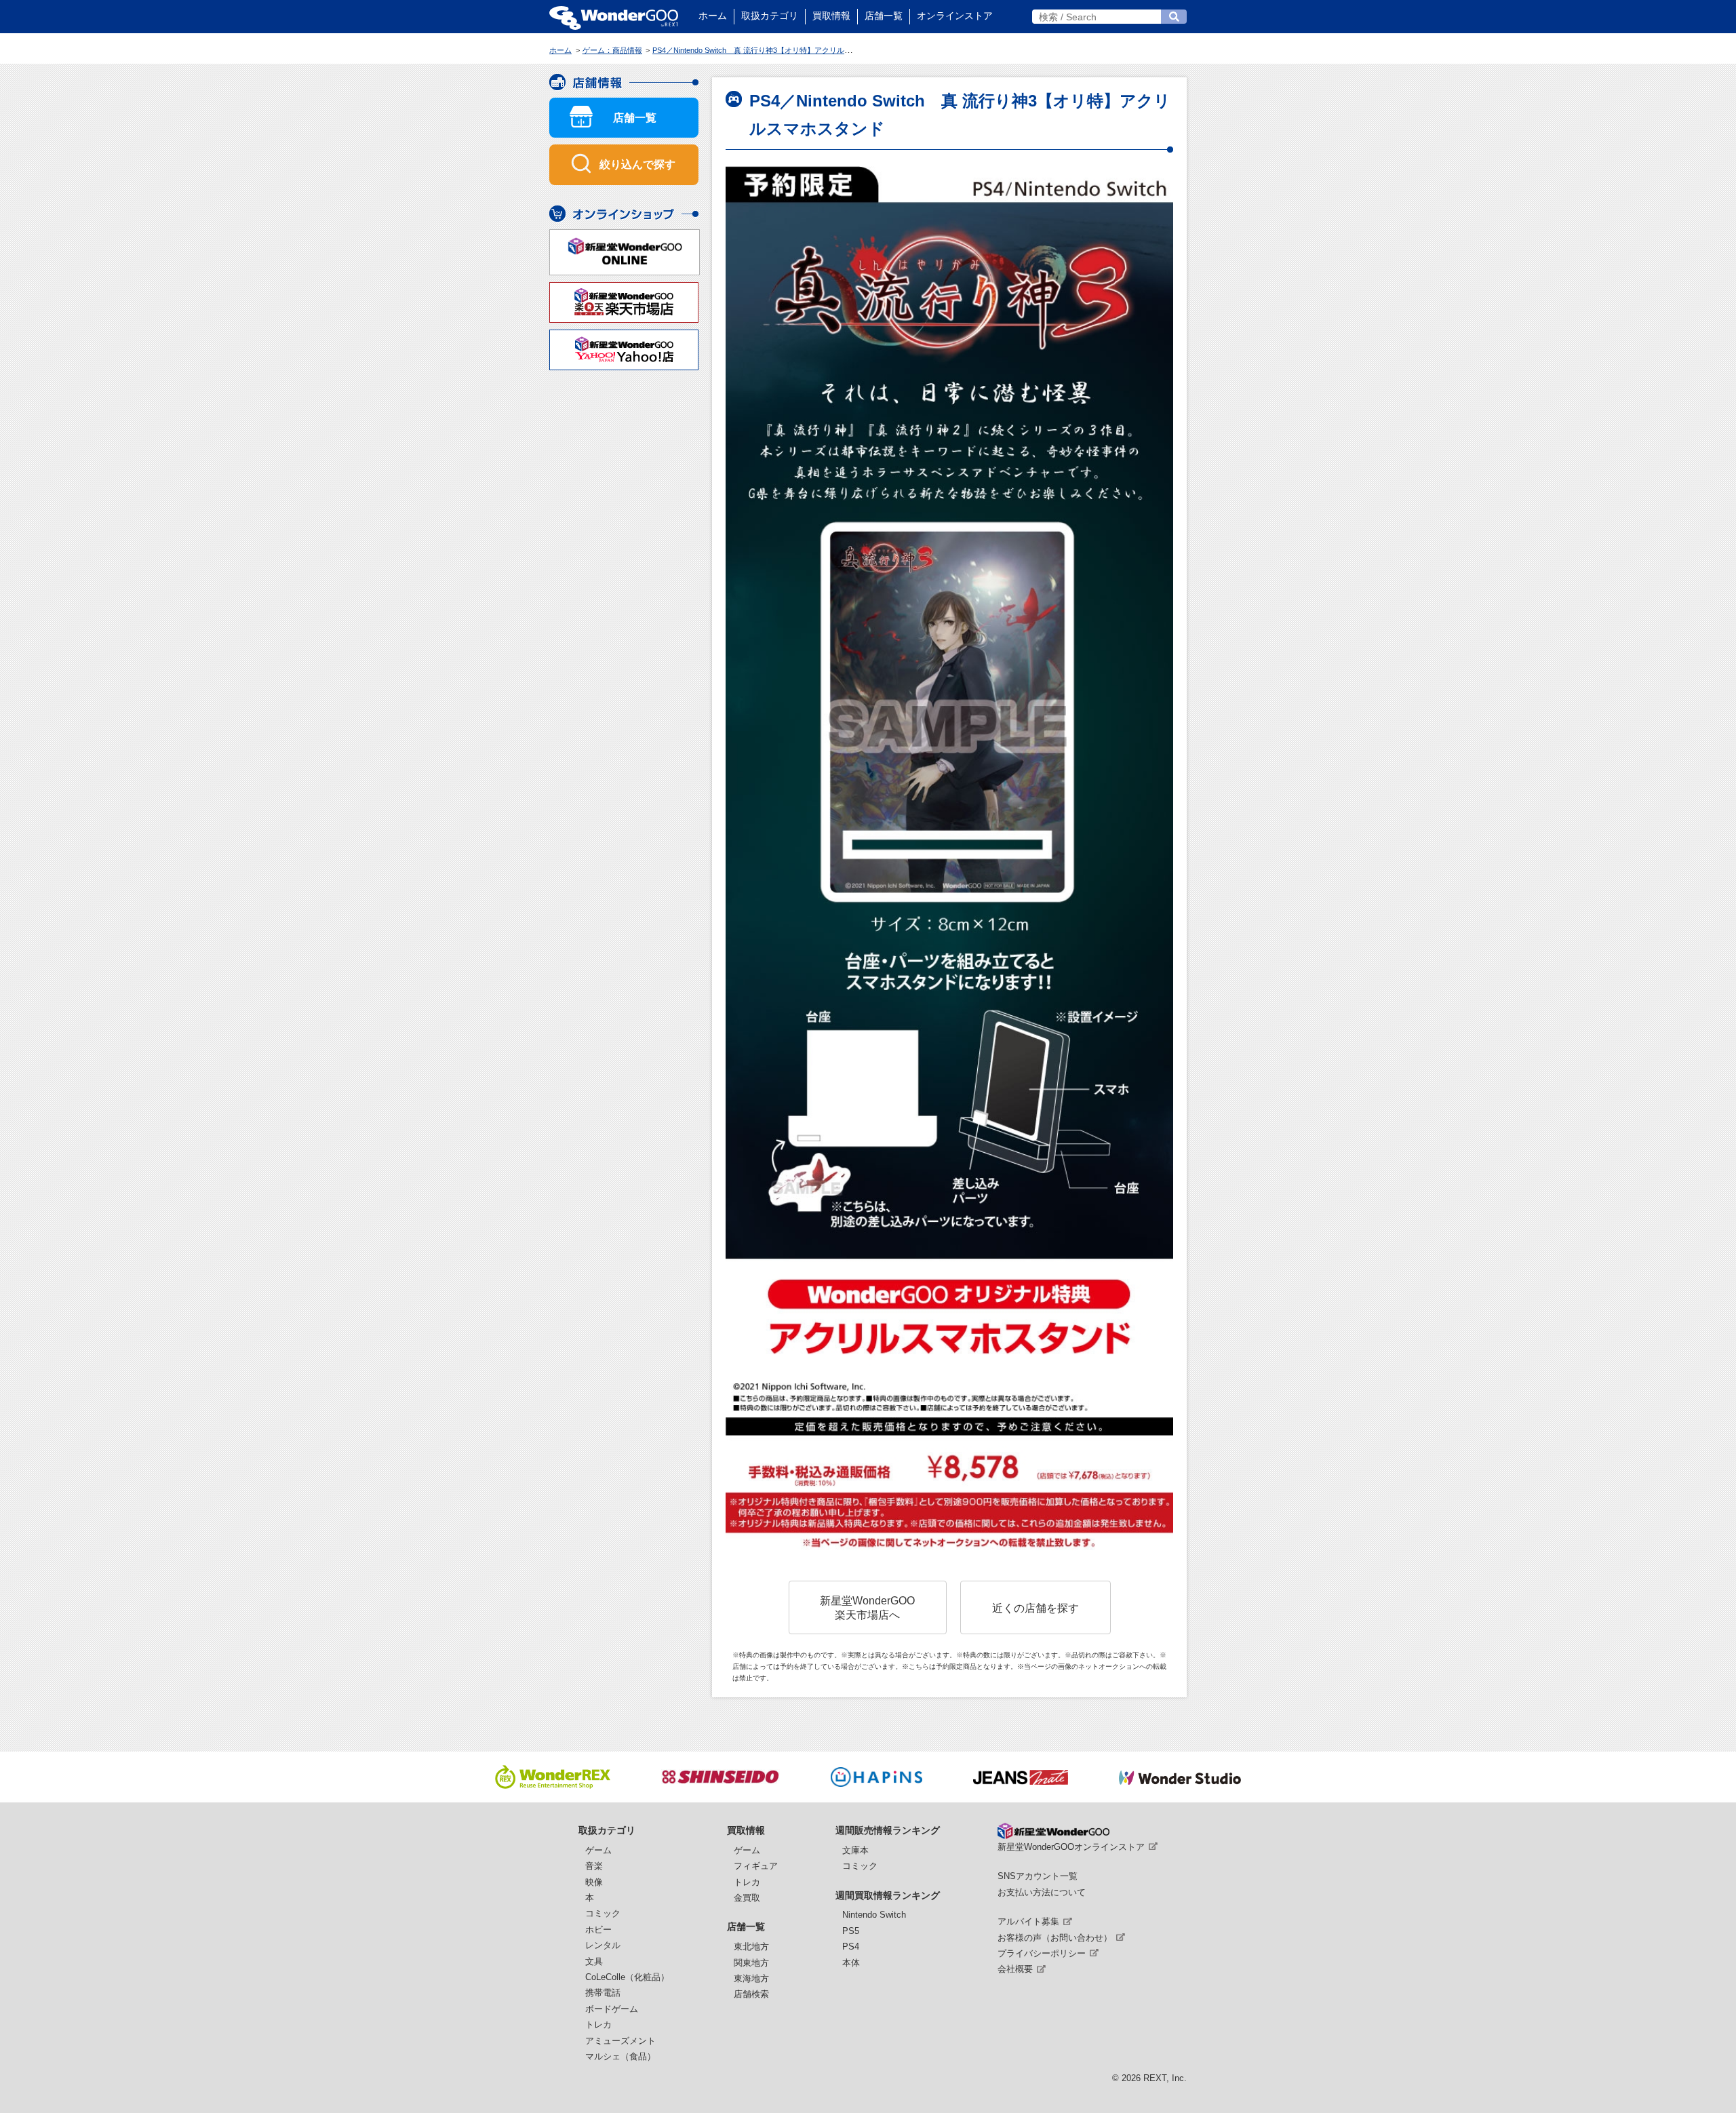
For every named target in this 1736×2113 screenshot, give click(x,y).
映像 (594, 1882)
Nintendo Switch (874, 1915)
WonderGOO (614, 17)
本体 (851, 1963)
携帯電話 (603, 1993)
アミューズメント (620, 2041)
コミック (603, 1913)
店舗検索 (751, 1994)
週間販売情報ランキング (888, 1830)
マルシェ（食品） (620, 2056)
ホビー (598, 1930)
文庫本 (855, 1850)
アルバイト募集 (1028, 1921)
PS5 (851, 1931)
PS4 (851, 1947)
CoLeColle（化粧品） (627, 1977)
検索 (1174, 17)
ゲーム (598, 1850)
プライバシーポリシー (1042, 1953)
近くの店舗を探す (1035, 1608)
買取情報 (831, 16)
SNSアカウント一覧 (1038, 1876)
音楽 (594, 1866)
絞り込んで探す (637, 164)
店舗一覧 (884, 16)
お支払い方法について (1042, 1892)
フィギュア (756, 1866)
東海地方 (751, 1978)
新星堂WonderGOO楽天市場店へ (867, 1607)
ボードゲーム (612, 2009)
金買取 (747, 1898)
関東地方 (751, 1963)
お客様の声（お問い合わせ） (1055, 1938)
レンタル (603, 1945)
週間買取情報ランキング (888, 1895)
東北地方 (751, 1947)
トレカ (598, 2025)
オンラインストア (955, 16)
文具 (594, 1961)
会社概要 (1015, 1969)
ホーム (713, 16)
